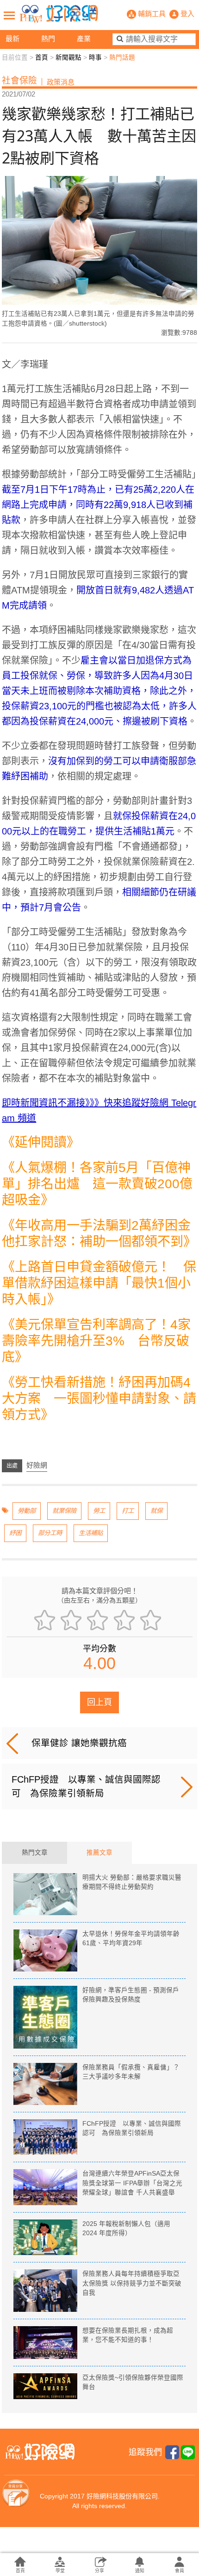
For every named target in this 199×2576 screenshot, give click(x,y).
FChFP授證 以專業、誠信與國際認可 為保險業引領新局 (86, 1786)
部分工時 (50, 1533)
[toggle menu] (9, 15)
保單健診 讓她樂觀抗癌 (79, 1743)
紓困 (15, 1533)
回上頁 (99, 1702)
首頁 (42, 57)
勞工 (99, 1511)
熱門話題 (122, 57)
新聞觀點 (68, 57)
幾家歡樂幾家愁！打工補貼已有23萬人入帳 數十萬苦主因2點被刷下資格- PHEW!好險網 (59, 14)
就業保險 (64, 1511)
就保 (156, 1511)
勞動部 (27, 1511)
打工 (128, 1511)
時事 (95, 57)
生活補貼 (91, 1533)
